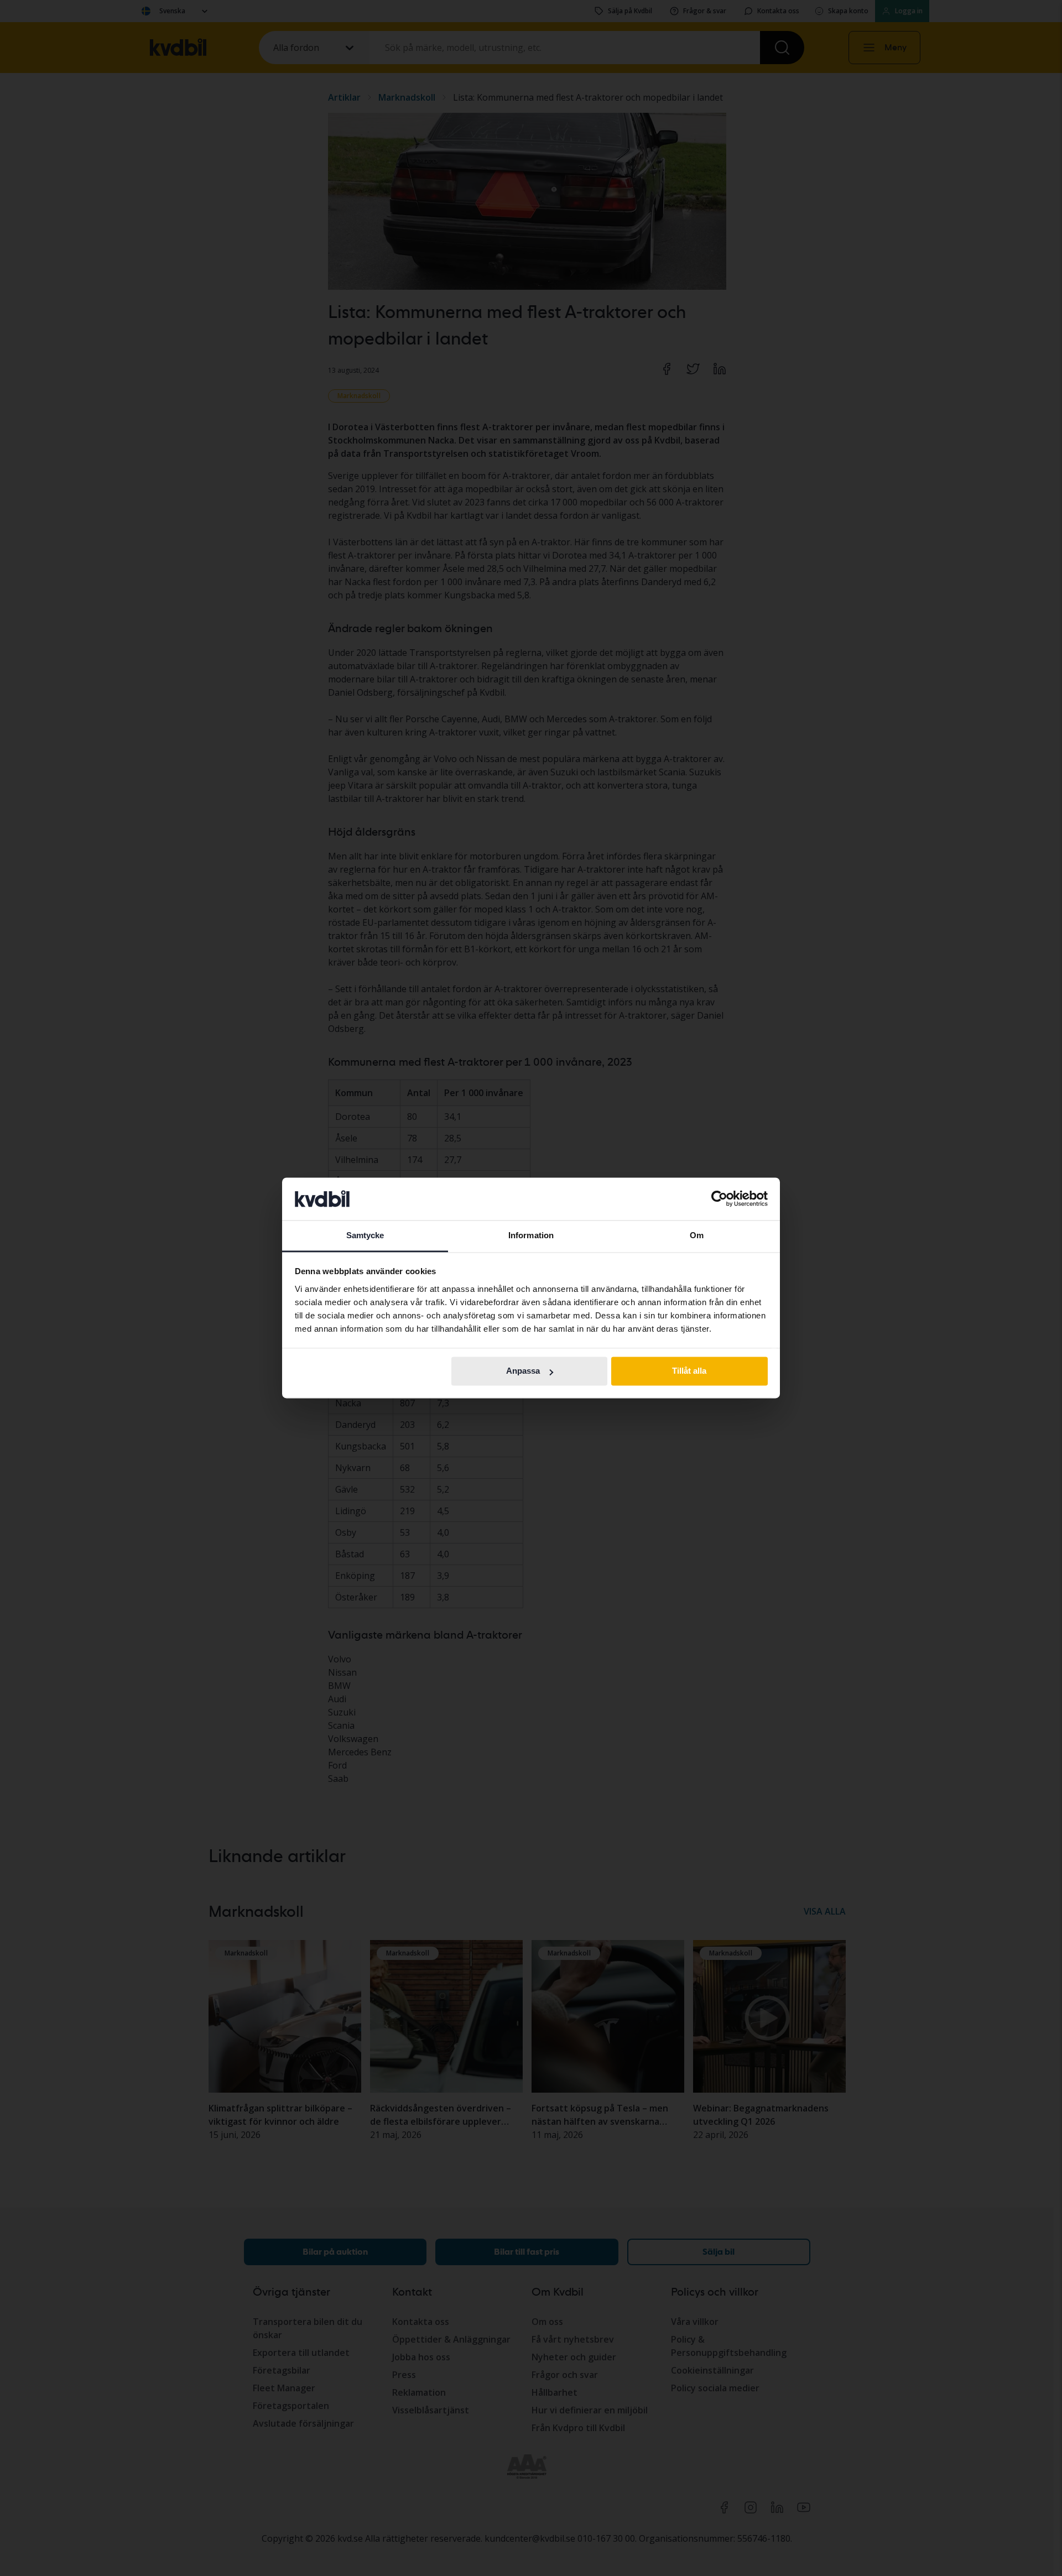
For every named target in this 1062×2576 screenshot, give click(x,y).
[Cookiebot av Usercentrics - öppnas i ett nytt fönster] (719, 1199)
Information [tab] (531, 1235)
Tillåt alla (689, 1371)
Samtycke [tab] (365, 1235)
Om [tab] (697, 1235)
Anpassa (523, 1371)
